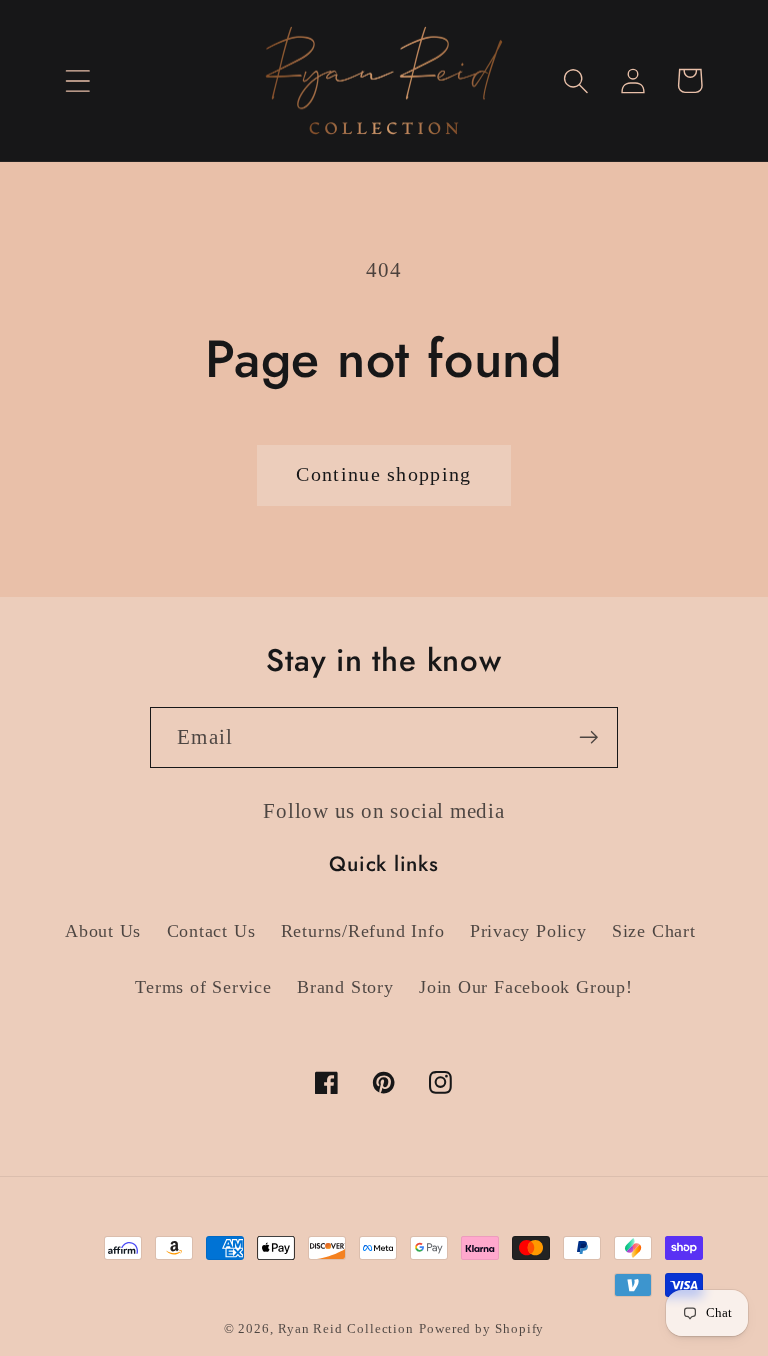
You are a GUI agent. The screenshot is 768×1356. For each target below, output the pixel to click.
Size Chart (654, 931)
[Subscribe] (588, 737)
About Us (103, 931)
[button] (77, 80)
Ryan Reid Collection (346, 1328)
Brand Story (345, 987)
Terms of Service (203, 987)
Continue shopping (383, 474)
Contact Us (211, 931)
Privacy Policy (528, 931)
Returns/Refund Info (363, 931)
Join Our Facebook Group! (526, 987)
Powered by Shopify (481, 1328)
